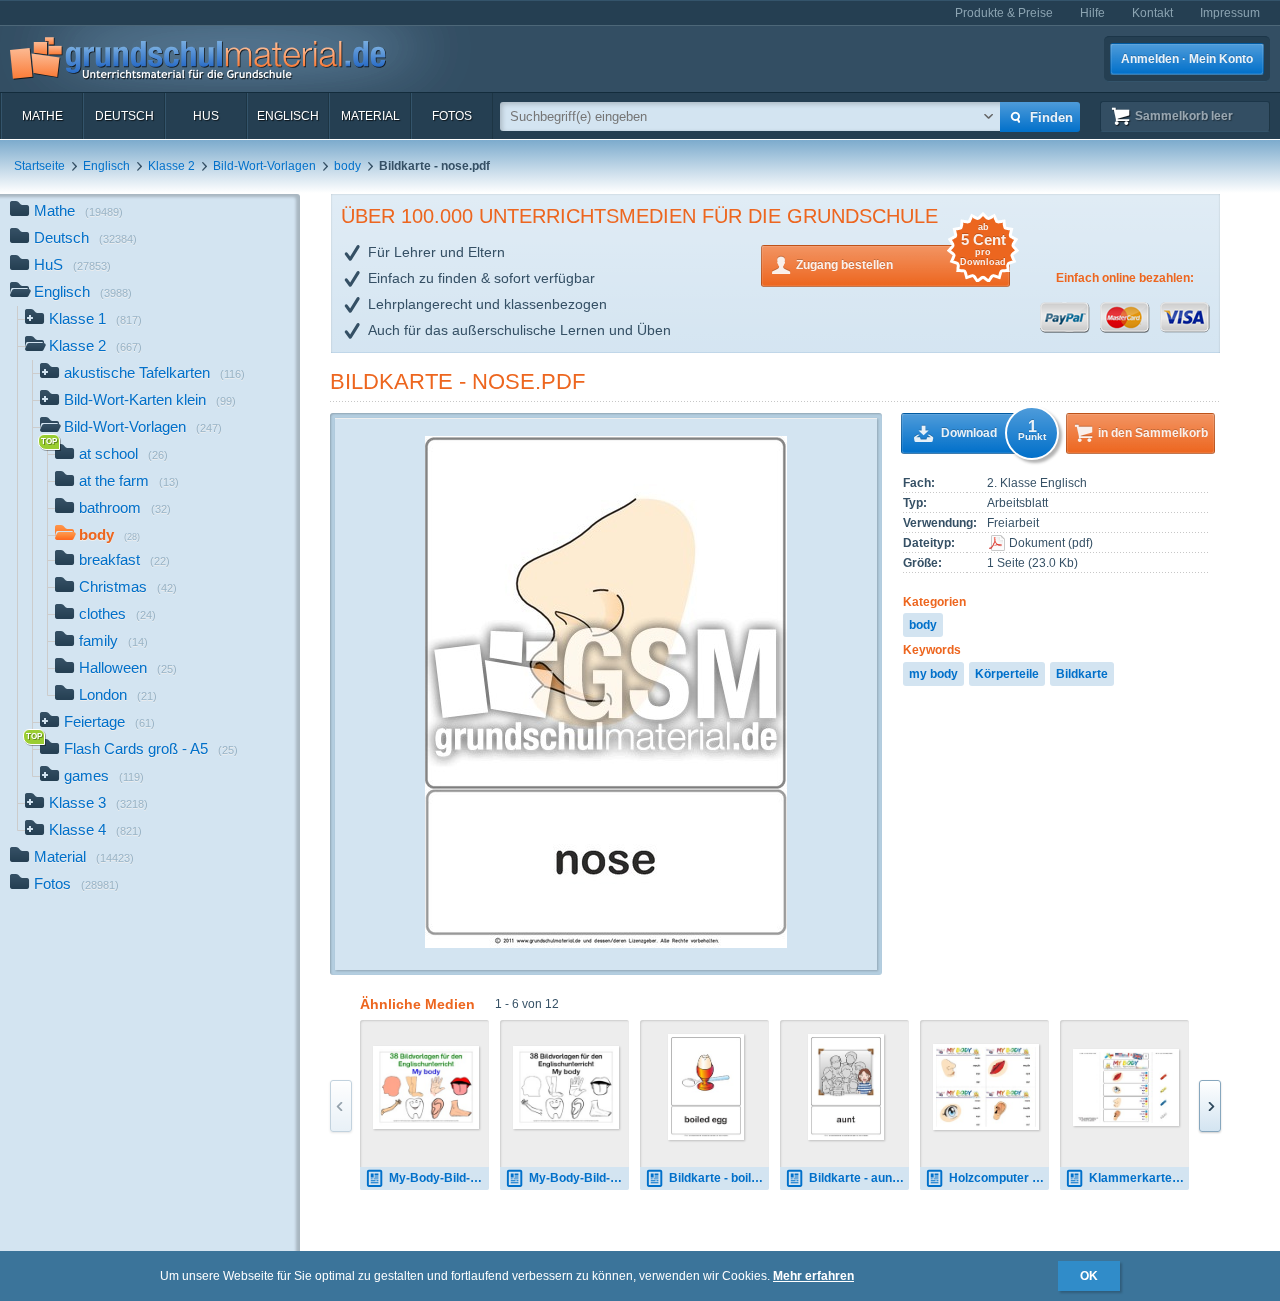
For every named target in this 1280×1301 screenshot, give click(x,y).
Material (370, 116)
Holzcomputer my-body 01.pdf (999, 1178)
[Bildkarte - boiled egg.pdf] (706, 1087)
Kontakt (1152, 13)
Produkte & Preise (1004, 13)
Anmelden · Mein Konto (1187, 59)
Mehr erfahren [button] (813, 1276)
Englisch (288, 116)
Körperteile (1007, 674)
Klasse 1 (95, 318)
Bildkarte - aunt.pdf (859, 1178)
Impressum (1230, 13)
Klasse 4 (95, 829)
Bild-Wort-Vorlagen (264, 166)
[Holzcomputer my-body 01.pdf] (986, 1087)
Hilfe (1092, 13)
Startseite (39, 166)
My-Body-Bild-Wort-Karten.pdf (439, 1178)
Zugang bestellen (901, 258)
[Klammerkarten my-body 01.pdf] (1126, 1087)
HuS (206, 116)
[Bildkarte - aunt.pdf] (846, 1087)
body (347, 166)
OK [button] (1089, 1276)
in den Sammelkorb (1153, 433)
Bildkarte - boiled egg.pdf (719, 1178)
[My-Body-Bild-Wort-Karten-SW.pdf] (566, 1087)
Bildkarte (1082, 674)
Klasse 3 (98, 802)
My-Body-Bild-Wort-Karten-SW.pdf (579, 1178)
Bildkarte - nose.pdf (457, 381)
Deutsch (124, 116)
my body (933, 674)
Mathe (42, 116)
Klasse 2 (171, 166)
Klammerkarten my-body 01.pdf (1139, 1178)
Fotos (452, 116)
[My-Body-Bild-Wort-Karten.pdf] (426, 1087)
